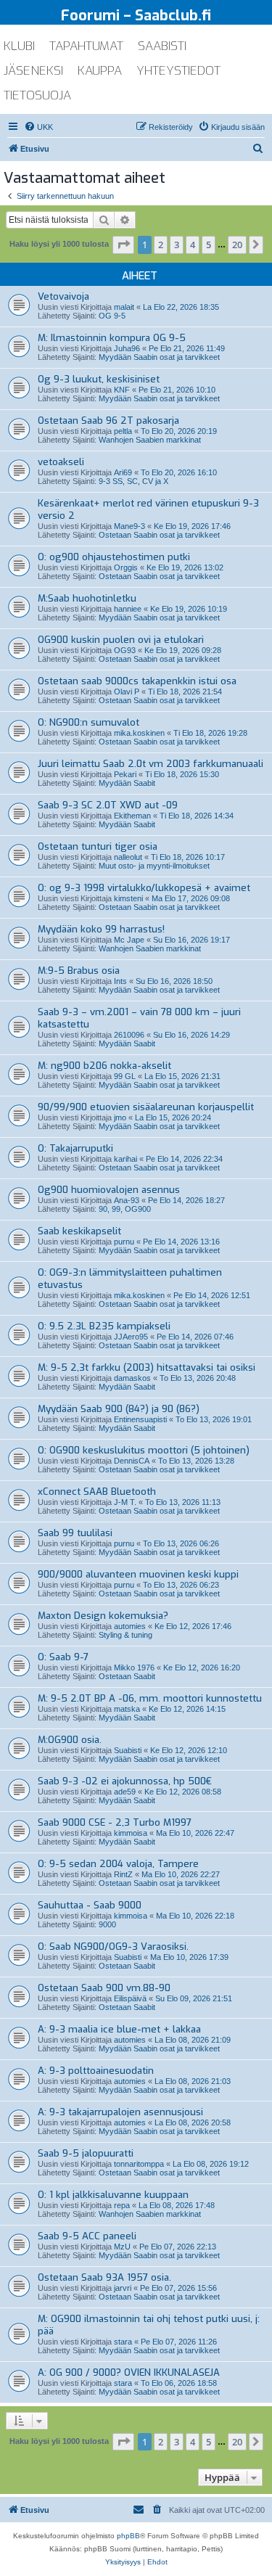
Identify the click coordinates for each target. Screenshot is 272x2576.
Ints (120, 981)
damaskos (132, 1378)
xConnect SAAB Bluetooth (97, 1492)
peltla (123, 431)
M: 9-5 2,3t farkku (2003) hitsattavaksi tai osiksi (147, 1367)
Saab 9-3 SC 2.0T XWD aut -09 (108, 805)
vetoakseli (61, 462)
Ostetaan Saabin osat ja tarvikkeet (159, 535)
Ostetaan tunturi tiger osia (98, 846)
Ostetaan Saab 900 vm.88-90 (104, 1988)
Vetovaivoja (63, 296)
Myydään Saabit (127, 783)
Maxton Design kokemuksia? (103, 1616)
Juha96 (127, 348)
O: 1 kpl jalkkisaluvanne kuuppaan (113, 2195)
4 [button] (193, 245)
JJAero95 (131, 1337)
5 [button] (209, 245)
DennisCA (132, 1461)
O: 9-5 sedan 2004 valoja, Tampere (118, 1864)
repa (122, 2205)
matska (127, 1709)
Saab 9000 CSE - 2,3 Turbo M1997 (115, 1822)
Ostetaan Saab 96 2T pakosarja (108, 421)
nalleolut (128, 857)
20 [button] (237, 245)
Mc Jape (129, 940)
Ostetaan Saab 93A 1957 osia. (104, 2277)
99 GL (125, 1076)
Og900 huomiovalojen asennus (109, 1190)
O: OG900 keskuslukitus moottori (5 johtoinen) (144, 1450)
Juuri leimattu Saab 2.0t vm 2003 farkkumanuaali (151, 764)
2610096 (129, 1035)
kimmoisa (131, 1833)
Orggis (126, 567)
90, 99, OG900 (125, 1209)
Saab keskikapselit (79, 1231)
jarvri (123, 2288)
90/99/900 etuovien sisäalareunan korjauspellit (146, 1107)
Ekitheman (132, 816)
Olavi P (127, 692)
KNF (122, 390)
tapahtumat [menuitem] (86, 46)
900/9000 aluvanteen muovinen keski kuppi (138, 1574)
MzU (122, 2247)
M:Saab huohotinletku (87, 598)
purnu (124, 1242)
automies (130, 1626)
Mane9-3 (129, 526)
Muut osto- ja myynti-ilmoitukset (154, 866)
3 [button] (177, 245)
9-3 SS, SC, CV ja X (133, 481)
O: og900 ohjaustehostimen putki (114, 557)
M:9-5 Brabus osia (79, 971)
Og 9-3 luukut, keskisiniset (99, 379)
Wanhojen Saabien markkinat (150, 440)
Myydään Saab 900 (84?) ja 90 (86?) (119, 1409)
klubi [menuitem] (19, 46)
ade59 (125, 1792)
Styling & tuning (125, 1635)
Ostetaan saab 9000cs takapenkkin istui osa (137, 681)
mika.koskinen (139, 733)
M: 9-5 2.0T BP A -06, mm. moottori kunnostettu (150, 1698)
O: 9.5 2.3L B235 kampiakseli (104, 1326)
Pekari (125, 774)
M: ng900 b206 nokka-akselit (104, 1066)
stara (123, 2342)
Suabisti (128, 1750)
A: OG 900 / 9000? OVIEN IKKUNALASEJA (129, 2372)
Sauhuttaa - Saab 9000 (90, 1905)
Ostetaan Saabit (127, 1676)
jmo (120, 1117)
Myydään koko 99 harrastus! (101, 929)
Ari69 (123, 472)
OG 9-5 (112, 316)
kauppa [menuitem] (100, 71)
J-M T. (125, 1502)
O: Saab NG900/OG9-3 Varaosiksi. (113, 1947)
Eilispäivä (130, 1998)
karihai (125, 1159)
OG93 (125, 650)
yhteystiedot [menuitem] (178, 71)
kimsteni (128, 898)
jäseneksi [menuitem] (33, 71)
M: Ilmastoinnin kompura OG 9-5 (112, 338)
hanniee (128, 609)
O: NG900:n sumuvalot (88, 722)
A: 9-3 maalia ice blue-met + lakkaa (119, 2029)
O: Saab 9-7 (63, 1657)
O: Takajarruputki (75, 1148)
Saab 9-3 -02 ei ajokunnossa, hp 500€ (125, 1781)
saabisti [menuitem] (162, 46)
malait (124, 307)
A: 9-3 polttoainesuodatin (96, 2071)
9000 (107, 1924)
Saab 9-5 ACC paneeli (87, 2236)
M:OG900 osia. (70, 1740)
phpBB (128, 2536)
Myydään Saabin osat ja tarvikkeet (159, 357)
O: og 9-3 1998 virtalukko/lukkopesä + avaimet (144, 888)
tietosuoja (37, 95)
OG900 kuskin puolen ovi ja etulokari (121, 640)
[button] (123, 245)
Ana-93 (127, 1200)
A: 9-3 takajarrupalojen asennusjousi (120, 2112)
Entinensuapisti (140, 1419)
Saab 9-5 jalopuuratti (86, 2153)
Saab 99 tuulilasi (75, 1533)
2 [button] (161, 245)
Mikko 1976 (134, 1668)
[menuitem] (38, 127)
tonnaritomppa (139, 2164)
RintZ (123, 1874)
